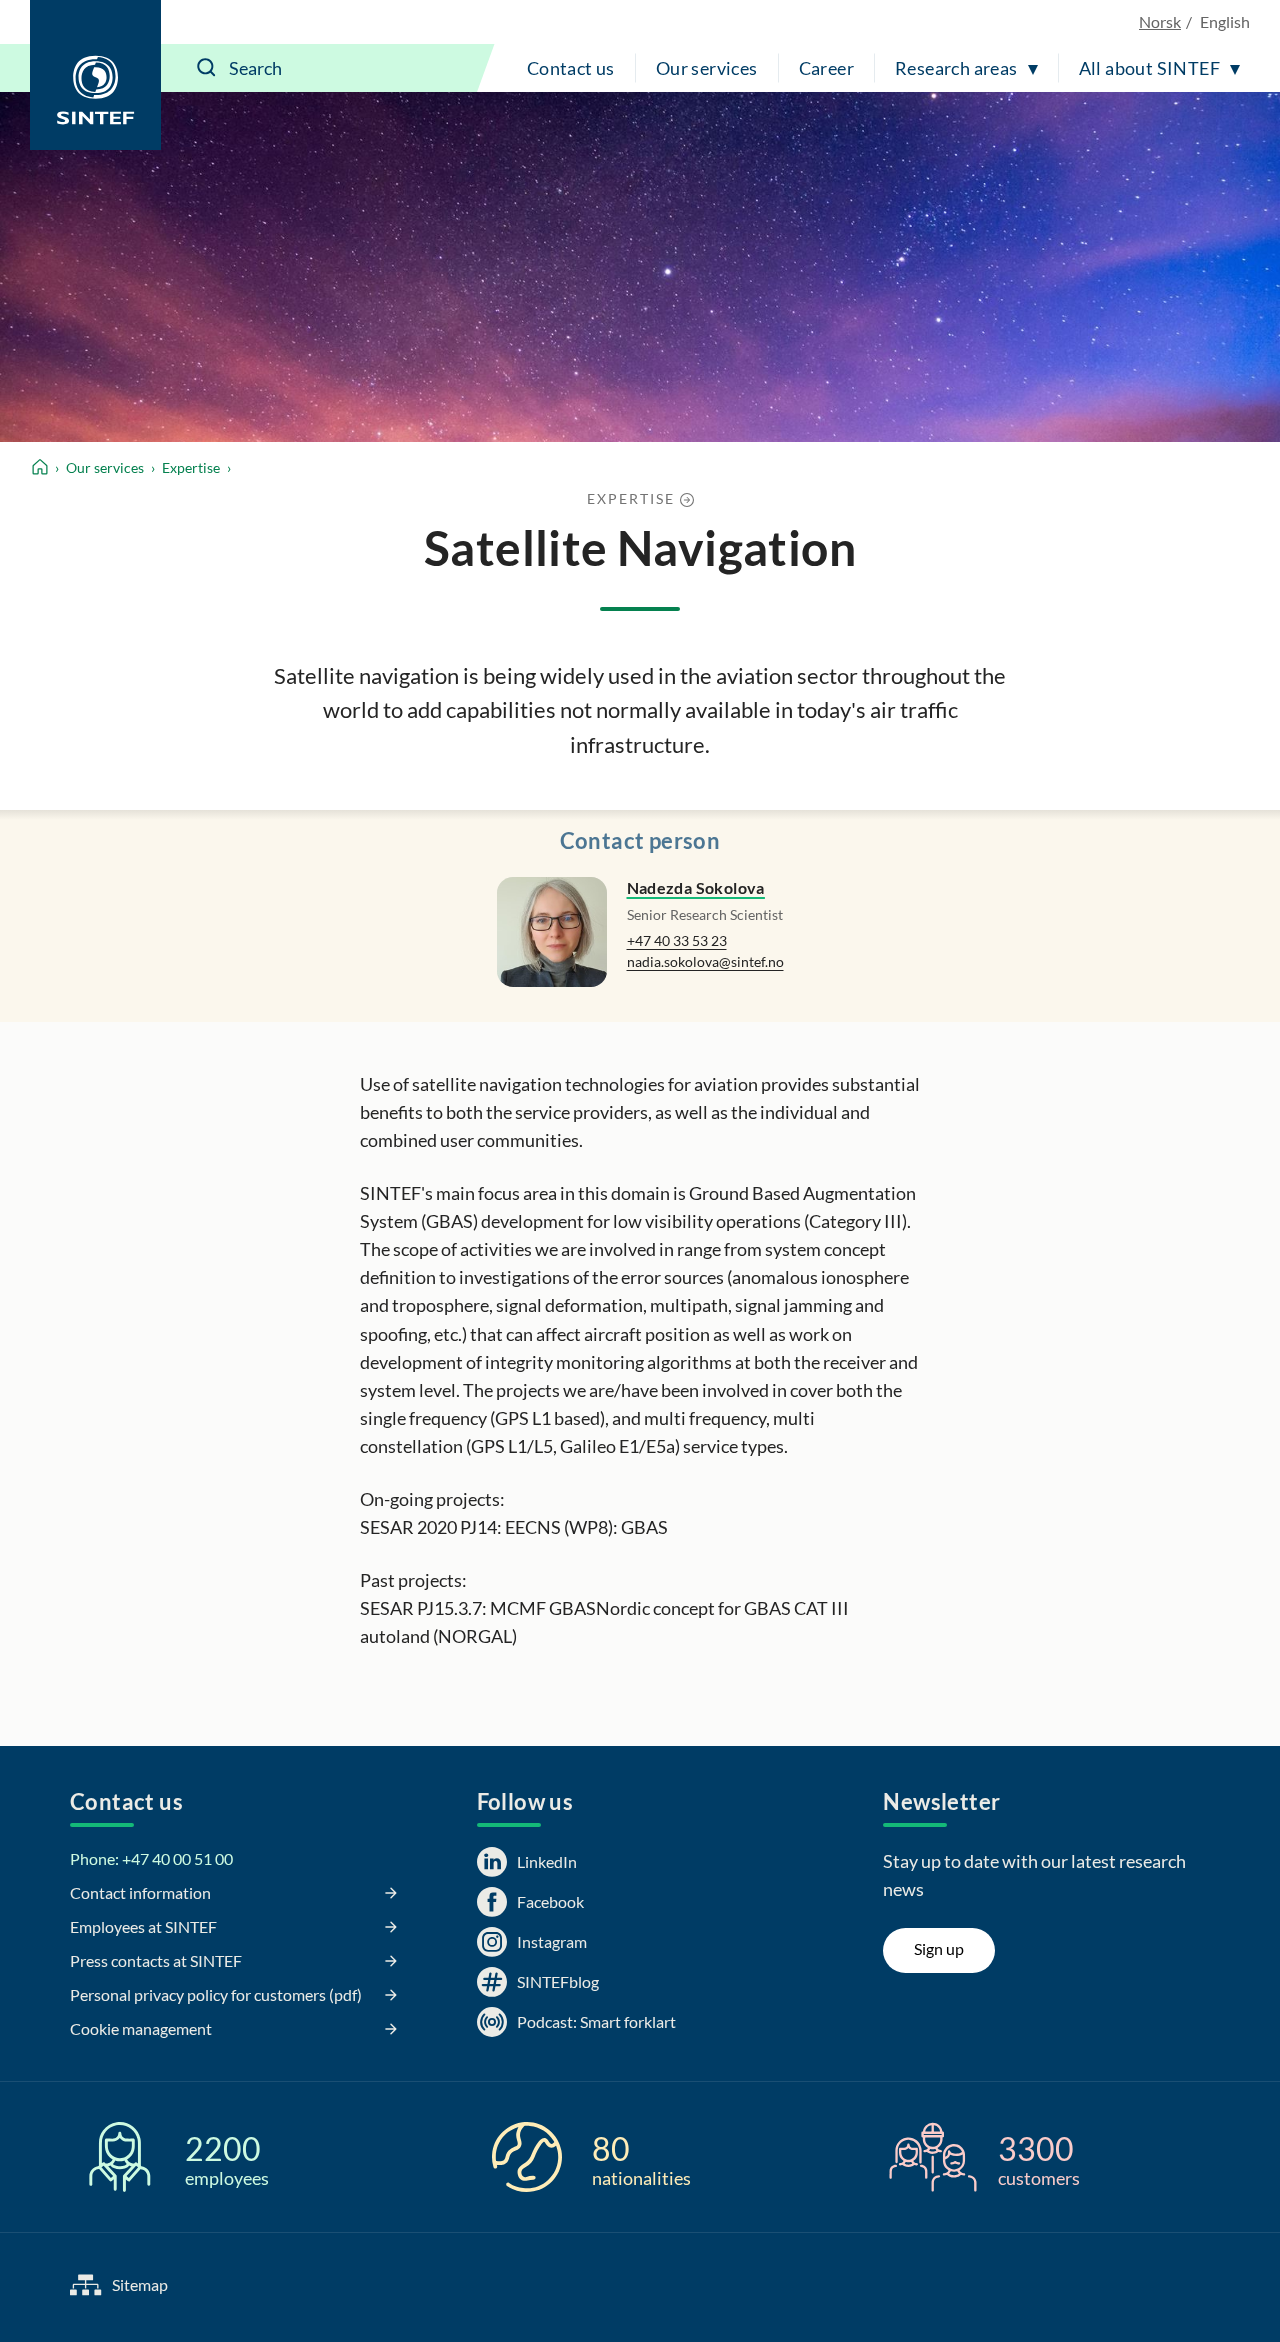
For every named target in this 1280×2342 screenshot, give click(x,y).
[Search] (207, 68)
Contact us (571, 68)
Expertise (191, 467)
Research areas (956, 68)
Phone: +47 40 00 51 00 (151, 1858)
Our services (707, 68)
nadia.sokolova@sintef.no (705, 961)
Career (826, 68)
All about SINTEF (1149, 68)
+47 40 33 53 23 (677, 940)
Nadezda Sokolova (696, 887)
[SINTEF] (95, 75)
